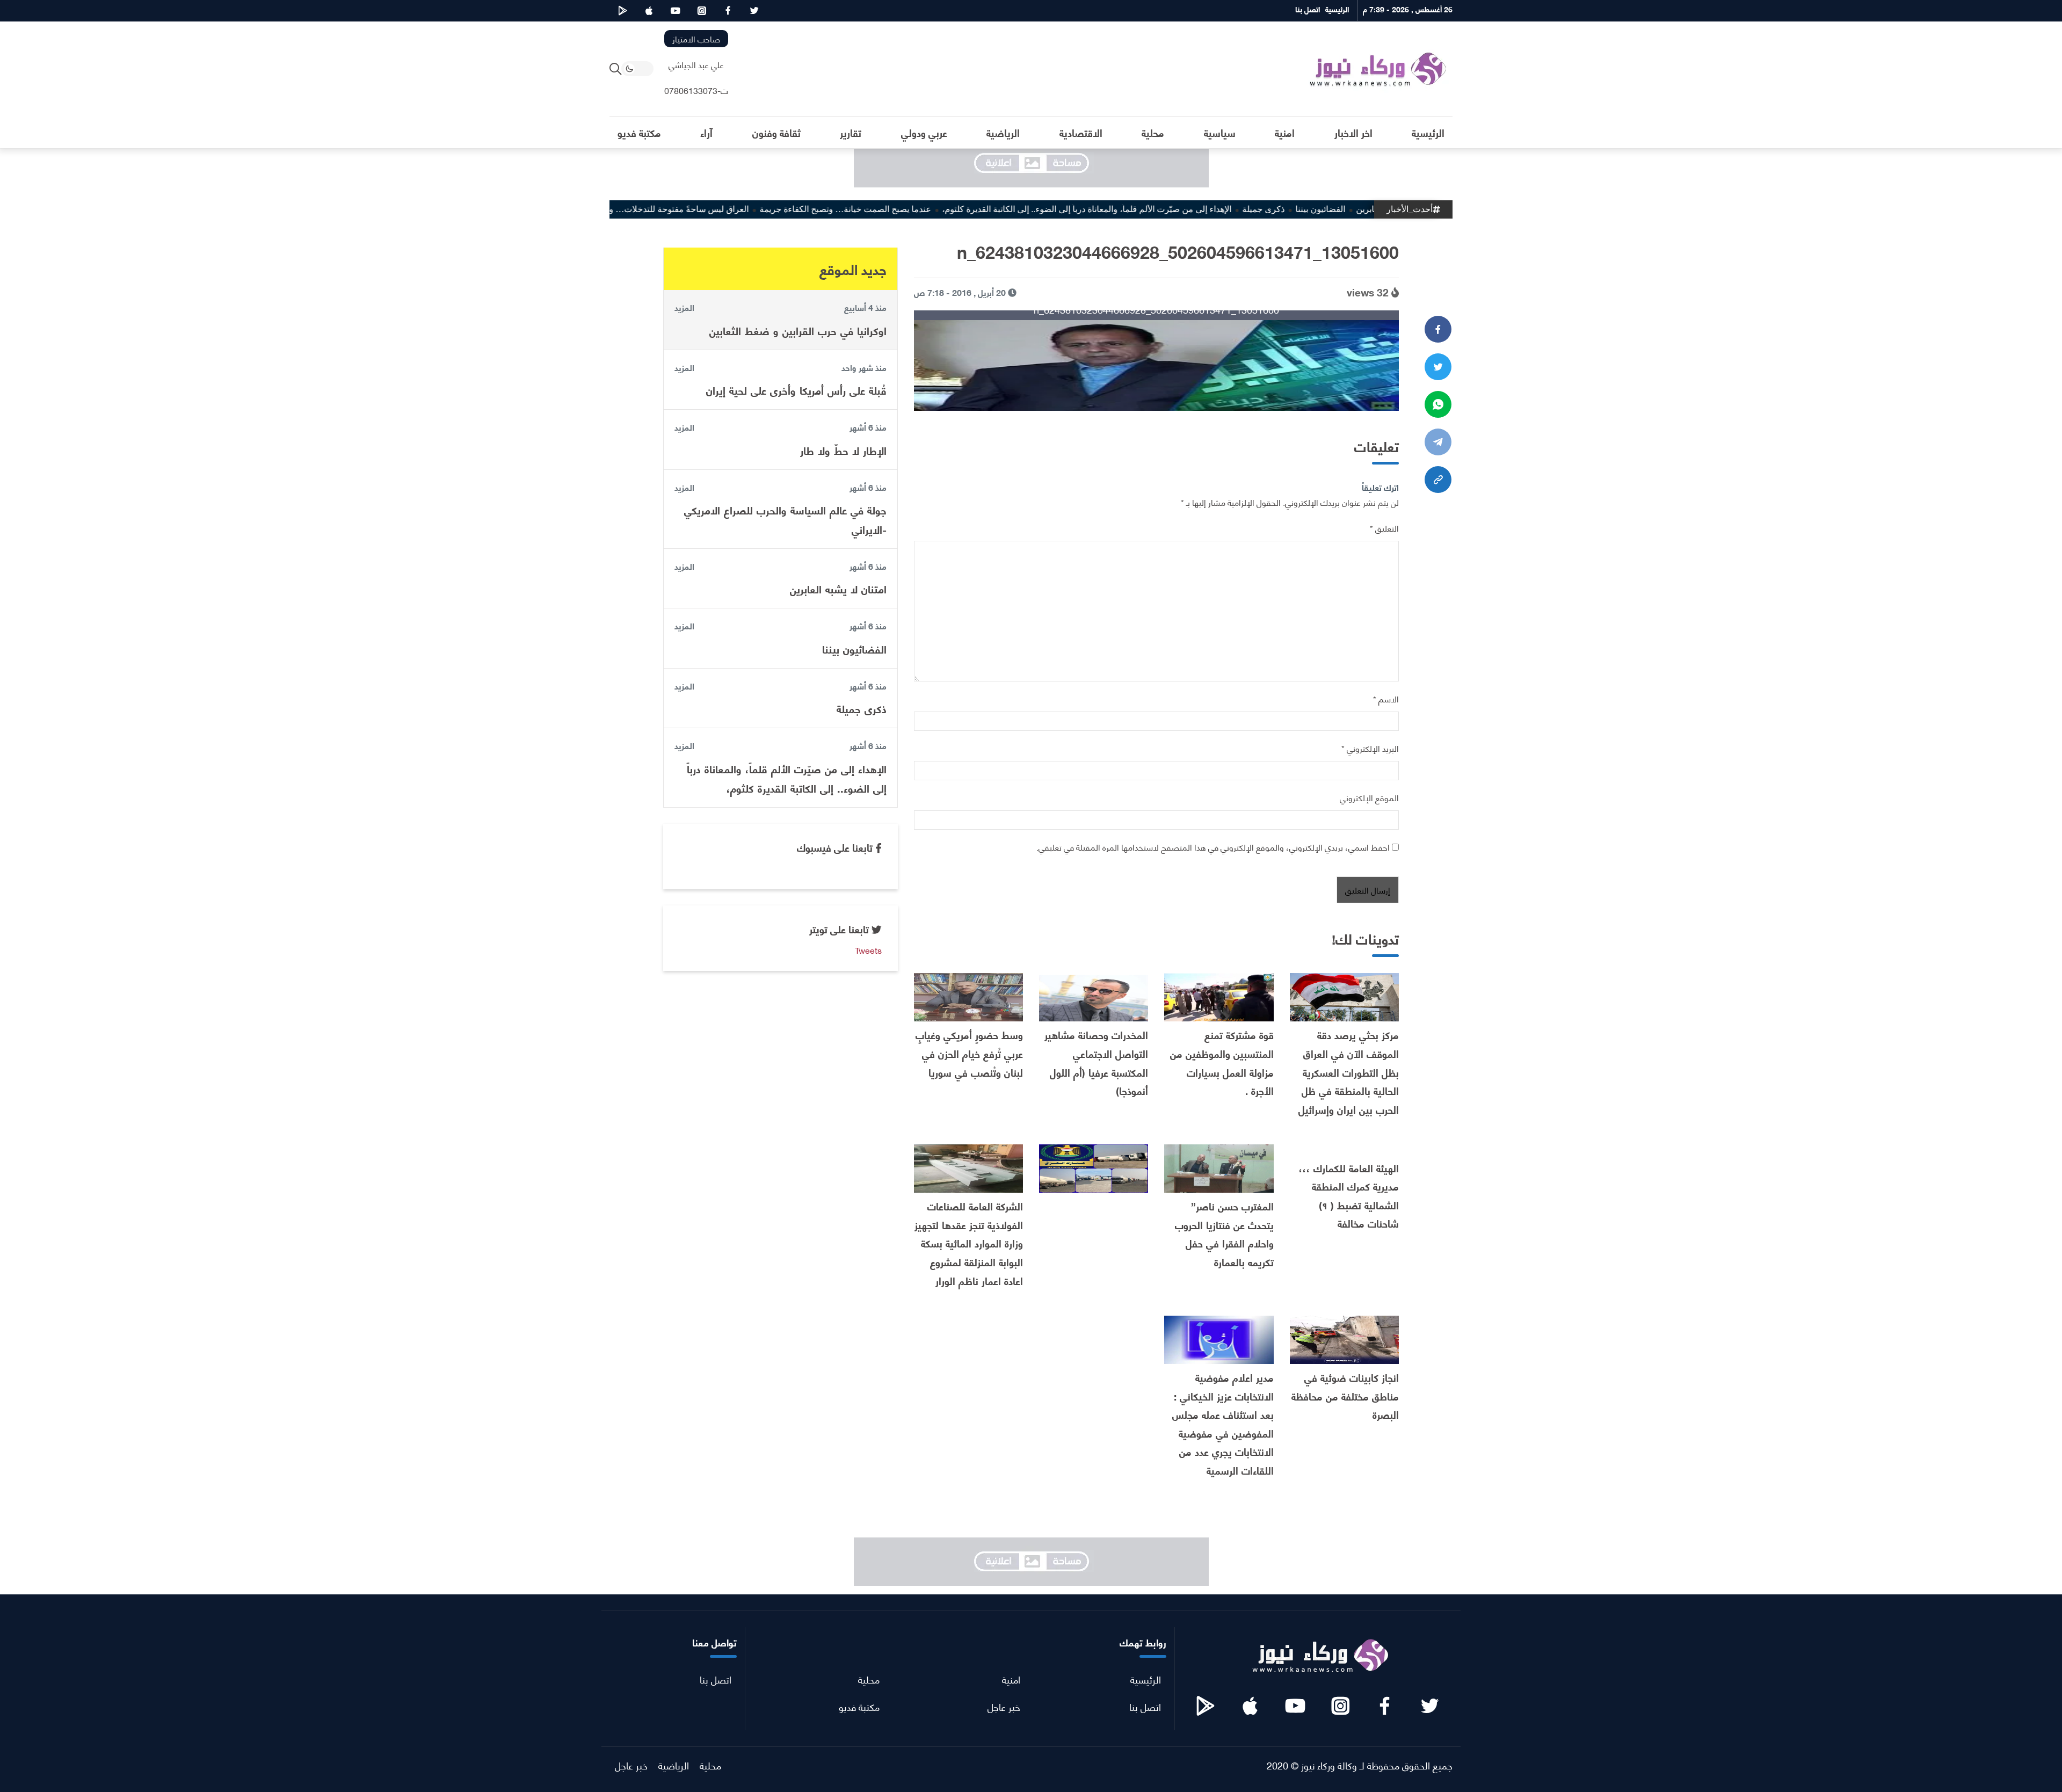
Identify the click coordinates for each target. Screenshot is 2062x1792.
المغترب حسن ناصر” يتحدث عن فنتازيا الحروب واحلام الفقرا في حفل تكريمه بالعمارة (1224, 1234)
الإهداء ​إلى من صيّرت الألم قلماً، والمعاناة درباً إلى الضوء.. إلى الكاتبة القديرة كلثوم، (1152, 209)
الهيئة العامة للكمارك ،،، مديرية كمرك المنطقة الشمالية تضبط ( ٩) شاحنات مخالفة (1349, 1196)
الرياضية (674, 1765)
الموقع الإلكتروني (1369, 797)
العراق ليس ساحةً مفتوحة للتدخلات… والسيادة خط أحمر (714, 209)
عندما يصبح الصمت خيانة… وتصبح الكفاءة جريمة (911, 209)
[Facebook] (1438, 329)
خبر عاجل (1004, 1706)
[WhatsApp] (1438, 404)
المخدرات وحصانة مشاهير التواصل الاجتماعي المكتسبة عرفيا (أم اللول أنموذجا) (1096, 1062)
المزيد (684, 307)
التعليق (1384, 528)
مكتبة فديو (859, 1706)
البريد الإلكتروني (1370, 748)
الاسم (1386, 698)
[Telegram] (1438, 442)
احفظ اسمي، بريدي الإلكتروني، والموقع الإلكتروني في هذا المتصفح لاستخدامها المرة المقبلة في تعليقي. (1213, 847)
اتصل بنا (1145, 1706)
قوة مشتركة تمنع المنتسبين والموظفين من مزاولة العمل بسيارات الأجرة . (1222, 1062)
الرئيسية (1146, 1679)
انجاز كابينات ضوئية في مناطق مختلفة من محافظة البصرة (1345, 1396)
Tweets (868, 950)
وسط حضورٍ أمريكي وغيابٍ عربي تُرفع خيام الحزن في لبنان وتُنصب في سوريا (969, 1053)
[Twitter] (1438, 367)
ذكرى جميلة (1329, 209)
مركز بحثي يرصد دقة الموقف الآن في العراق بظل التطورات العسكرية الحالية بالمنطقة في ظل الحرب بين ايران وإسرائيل (1349, 1072)
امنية (1011, 1679)
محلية (869, 1679)
